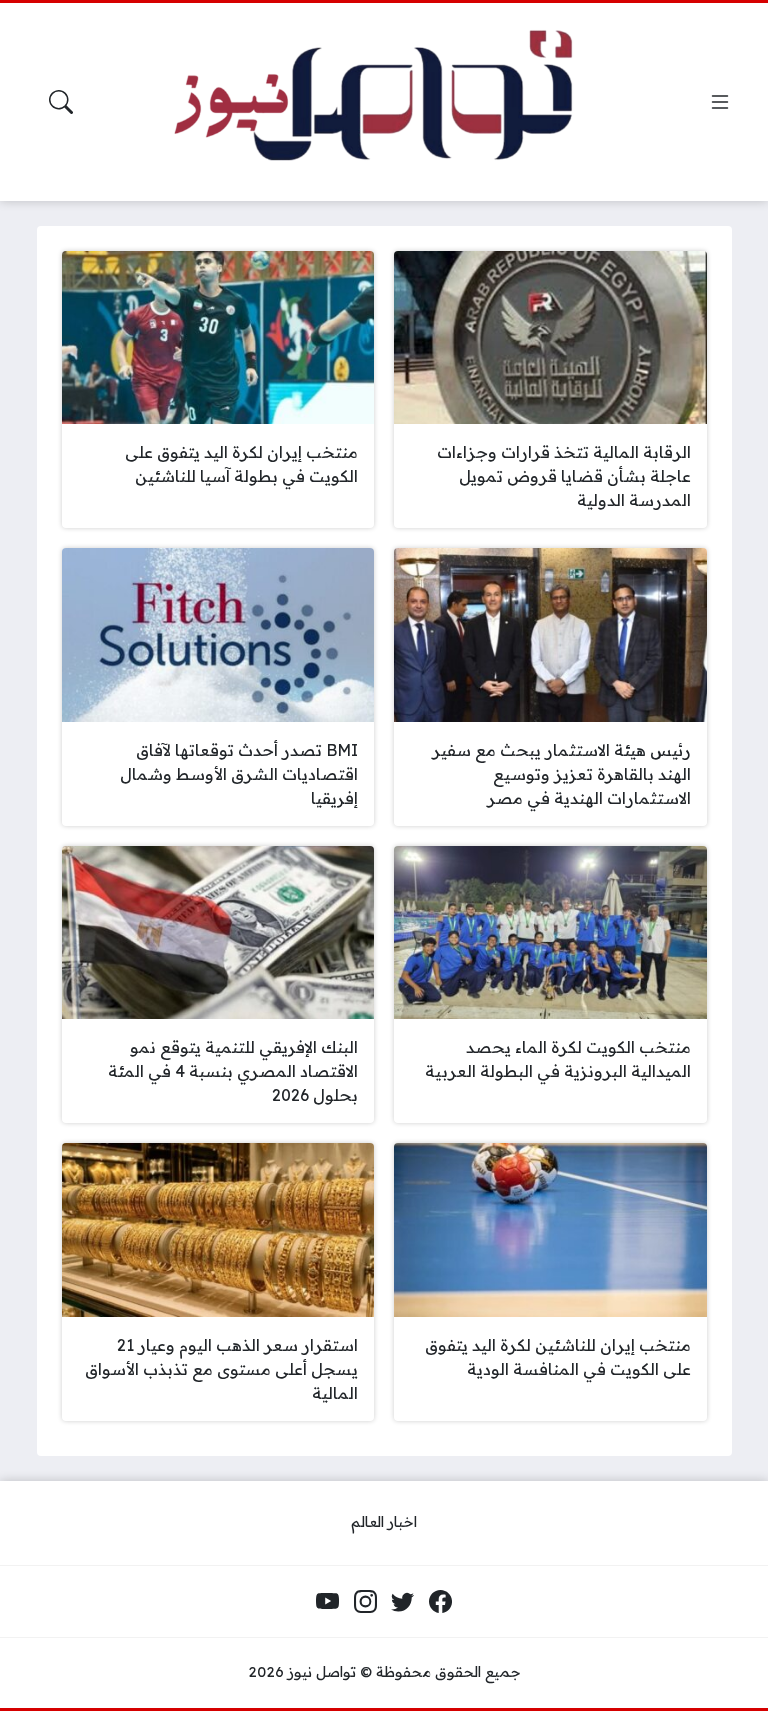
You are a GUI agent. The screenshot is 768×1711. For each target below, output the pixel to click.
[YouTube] (328, 1602)
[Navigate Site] (720, 102)
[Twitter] (403, 1602)
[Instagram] (365, 1602)
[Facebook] (440, 1602)
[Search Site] (61, 102)
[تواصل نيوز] (396, 102)
